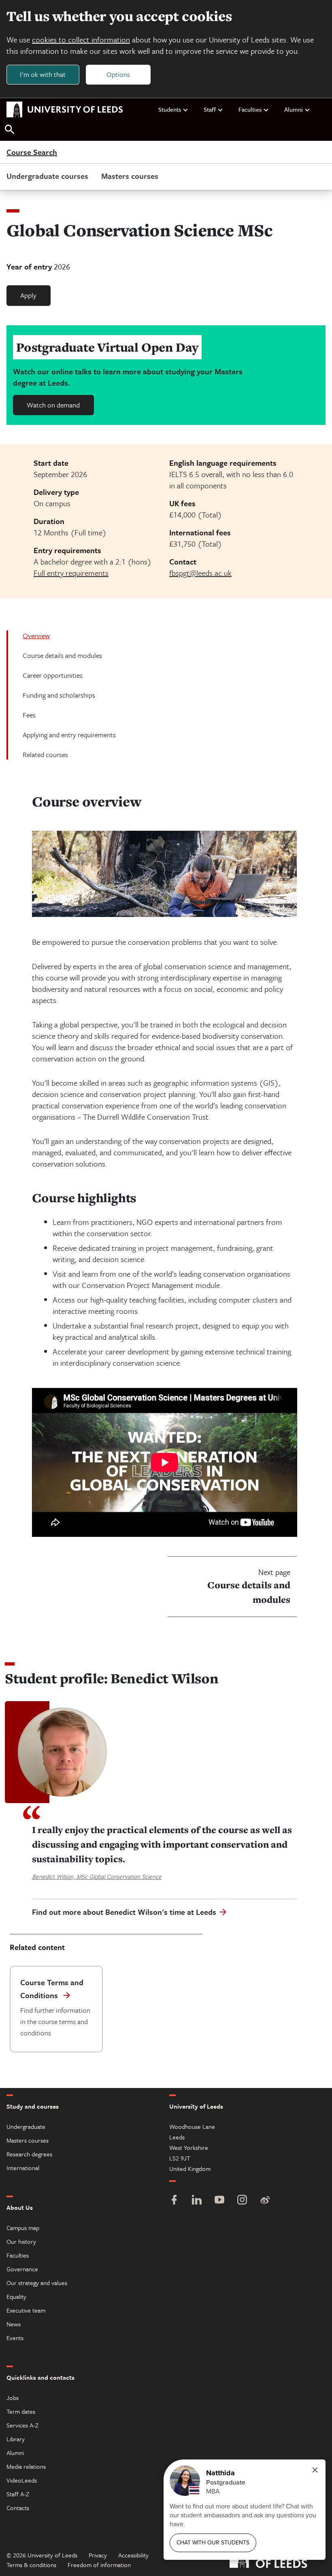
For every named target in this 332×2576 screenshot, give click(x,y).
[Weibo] (265, 2201)
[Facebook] (174, 2201)
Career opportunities (53, 675)
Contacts (18, 2508)
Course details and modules (62, 655)
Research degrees (29, 2154)
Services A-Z (22, 2425)
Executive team (26, 2310)
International (23, 2168)
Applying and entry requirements (69, 735)
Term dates (21, 2411)
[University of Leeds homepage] (65, 110)
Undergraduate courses (47, 176)
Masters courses (130, 176)
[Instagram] (242, 2201)
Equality (16, 2296)
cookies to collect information (81, 39)
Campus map (23, 2228)
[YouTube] (219, 2201)
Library (16, 2439)
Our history (21, 2241)
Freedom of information (99, 2565)
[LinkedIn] (197, 2201)
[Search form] (10, 130)
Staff (210, 109)
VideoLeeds (22, 2480)
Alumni (294, 109)
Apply (28, 295)
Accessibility (133, 2555)
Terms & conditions (31, 2565)
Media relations (26, 2466)
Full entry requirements (71, 573)
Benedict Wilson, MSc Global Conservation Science (97, 1876)
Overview (36, 636)
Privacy (98, 2555)
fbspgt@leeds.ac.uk (200, 573)
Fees (29, 715)
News (14, 2324)
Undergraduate (26, 2126)
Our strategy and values (37, 2283)
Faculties (250, 109)
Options (118, 74)
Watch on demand (53, 405)
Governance (22, 2269)
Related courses (45, 754)
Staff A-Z (18, 2494)
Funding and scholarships (59, 695)
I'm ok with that (43, 74)
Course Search (32, 153)
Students (170, 109)
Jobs (13, 2398)
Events (15, 2338)
